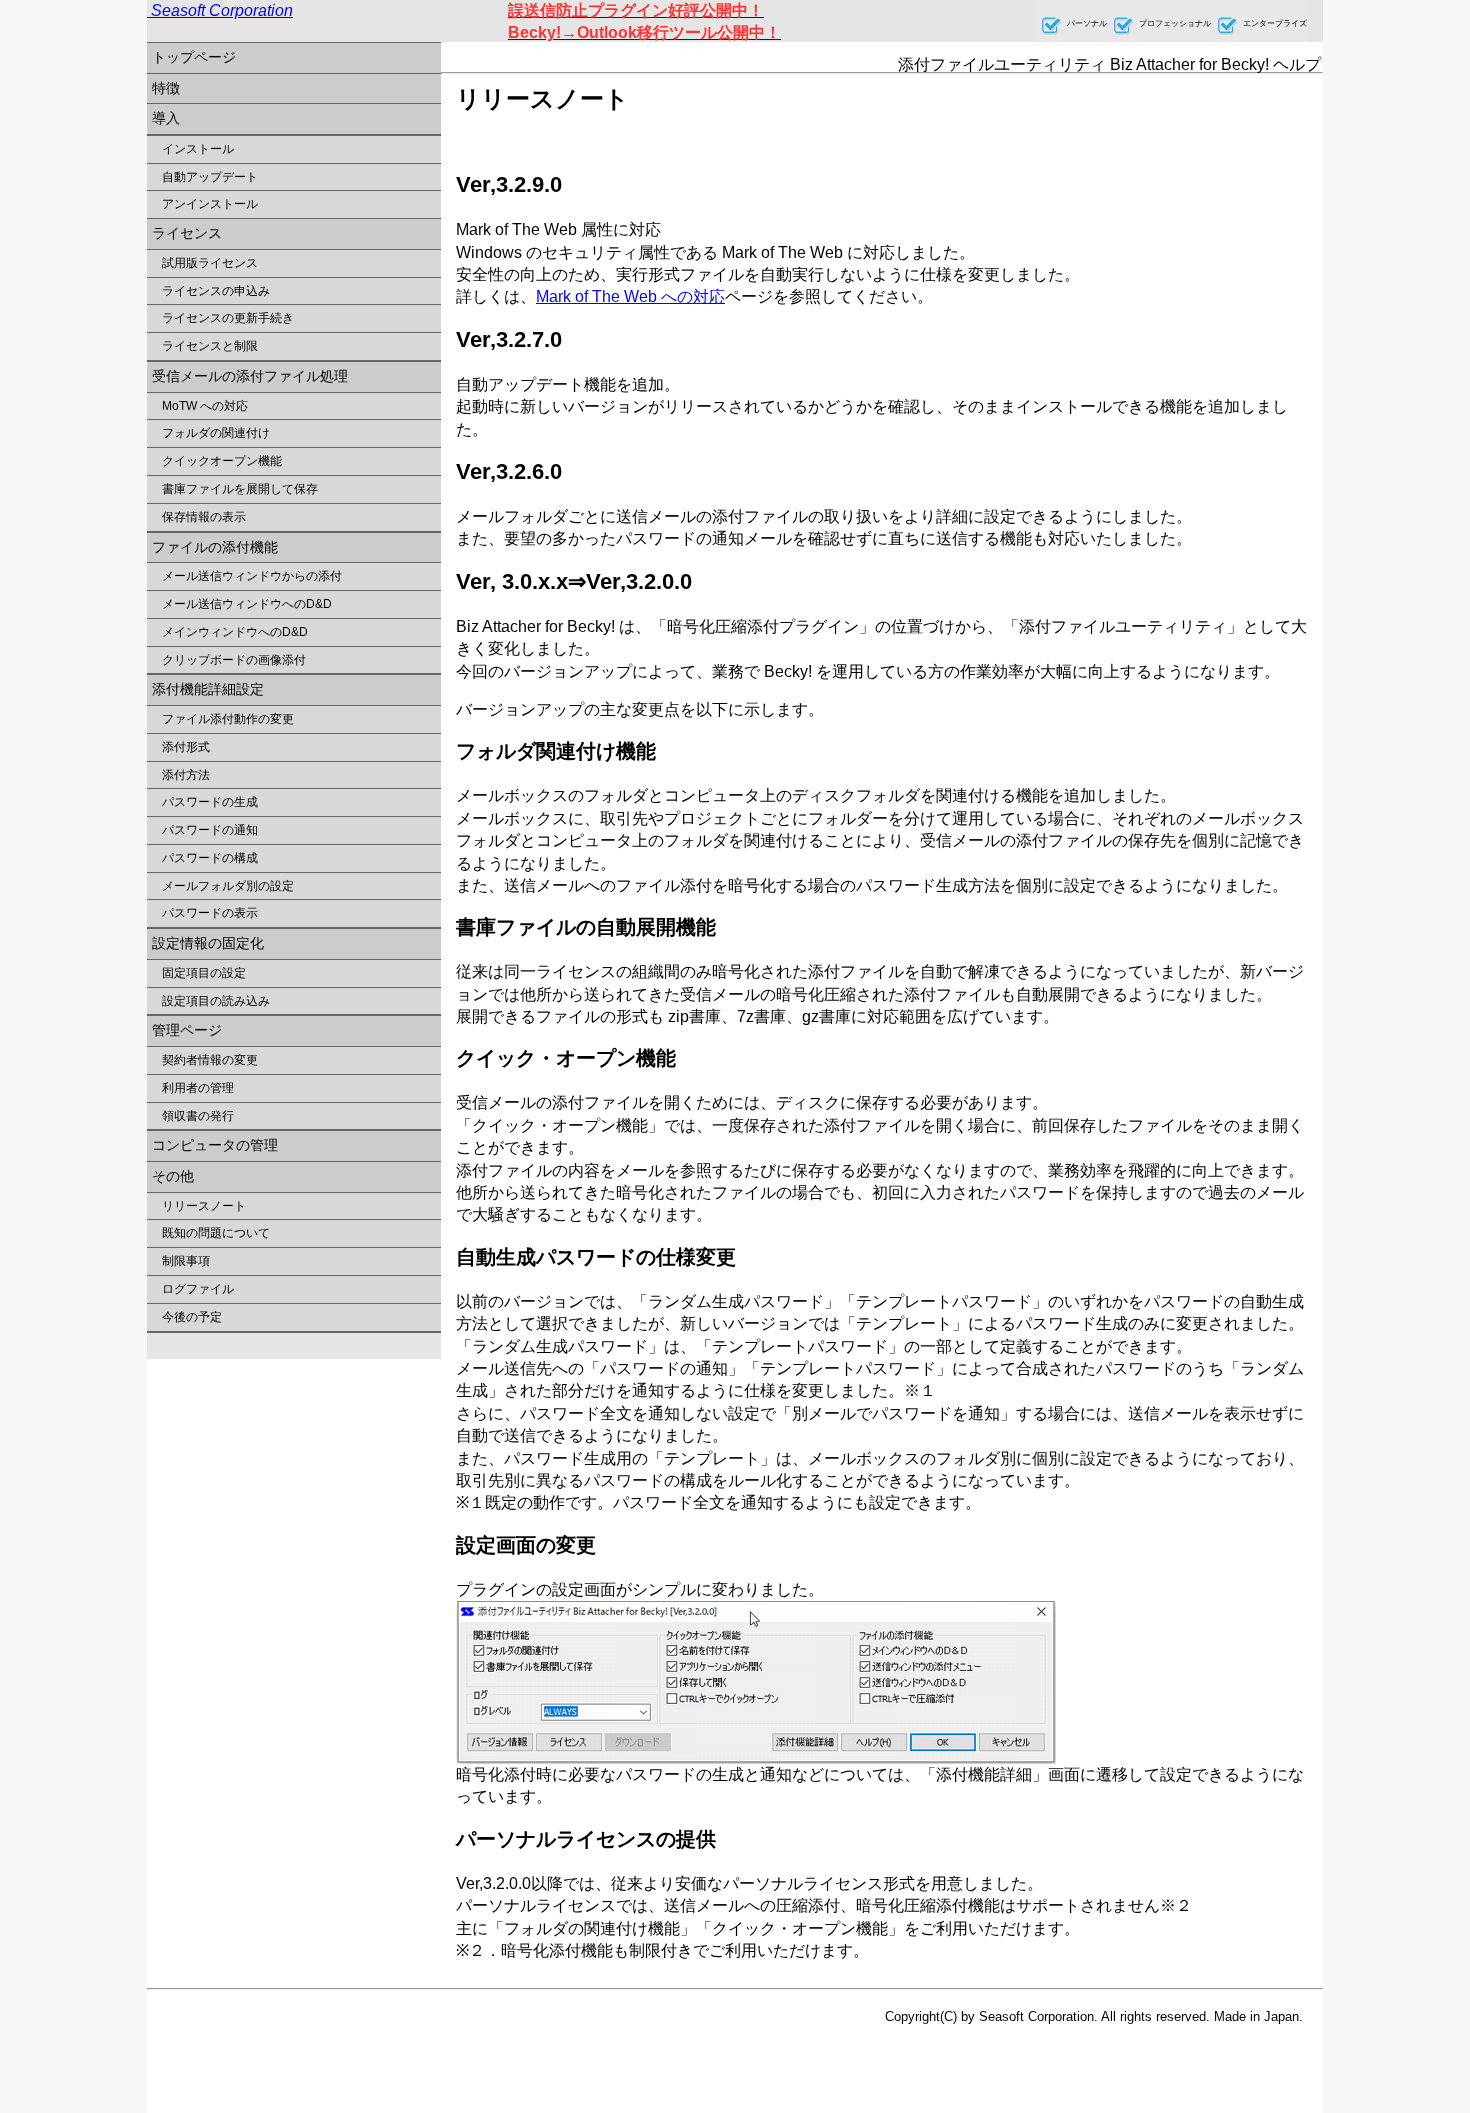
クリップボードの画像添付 (234, 660)
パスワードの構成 (210, 858)
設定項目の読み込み (216, 1001)
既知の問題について (216, 1233)
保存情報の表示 (204, 517)
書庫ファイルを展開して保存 (240, 489)
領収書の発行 (198, 1116)
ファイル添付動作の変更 (228, 719)
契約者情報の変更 (210, 1060)
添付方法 (186, 775)
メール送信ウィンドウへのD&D (247, 604)
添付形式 (186, 747)
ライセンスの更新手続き (228, 318)
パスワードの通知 (210, 830)
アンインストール (210, 204)
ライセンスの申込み (216, 291)
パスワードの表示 (210, 913)
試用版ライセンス (210, 263)
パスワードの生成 (210, 802)
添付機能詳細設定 (208, 689)
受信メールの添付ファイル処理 (250, 376)
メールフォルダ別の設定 (228, 886)
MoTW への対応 (205, 406)
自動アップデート (210, 177)
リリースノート (204, 1206)
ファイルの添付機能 (215, 547)
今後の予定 (192, 1317)
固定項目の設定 (204, 973)
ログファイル (198, 1289)
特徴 (166, 88)
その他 (173, 1176)
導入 (166, 118)
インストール (198, 149)
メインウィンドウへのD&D (235, 632)
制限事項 (186, 1261)
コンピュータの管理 (215, 1145)
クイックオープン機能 (222, 461)
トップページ (194, 57)
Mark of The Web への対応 (630, 296)
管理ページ (187, 1030)
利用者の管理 (198, 1088)
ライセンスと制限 (210, 346)
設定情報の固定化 (208, 943)
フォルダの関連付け (216, 433)
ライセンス (187, 233)
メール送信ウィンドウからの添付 (252, 576)
